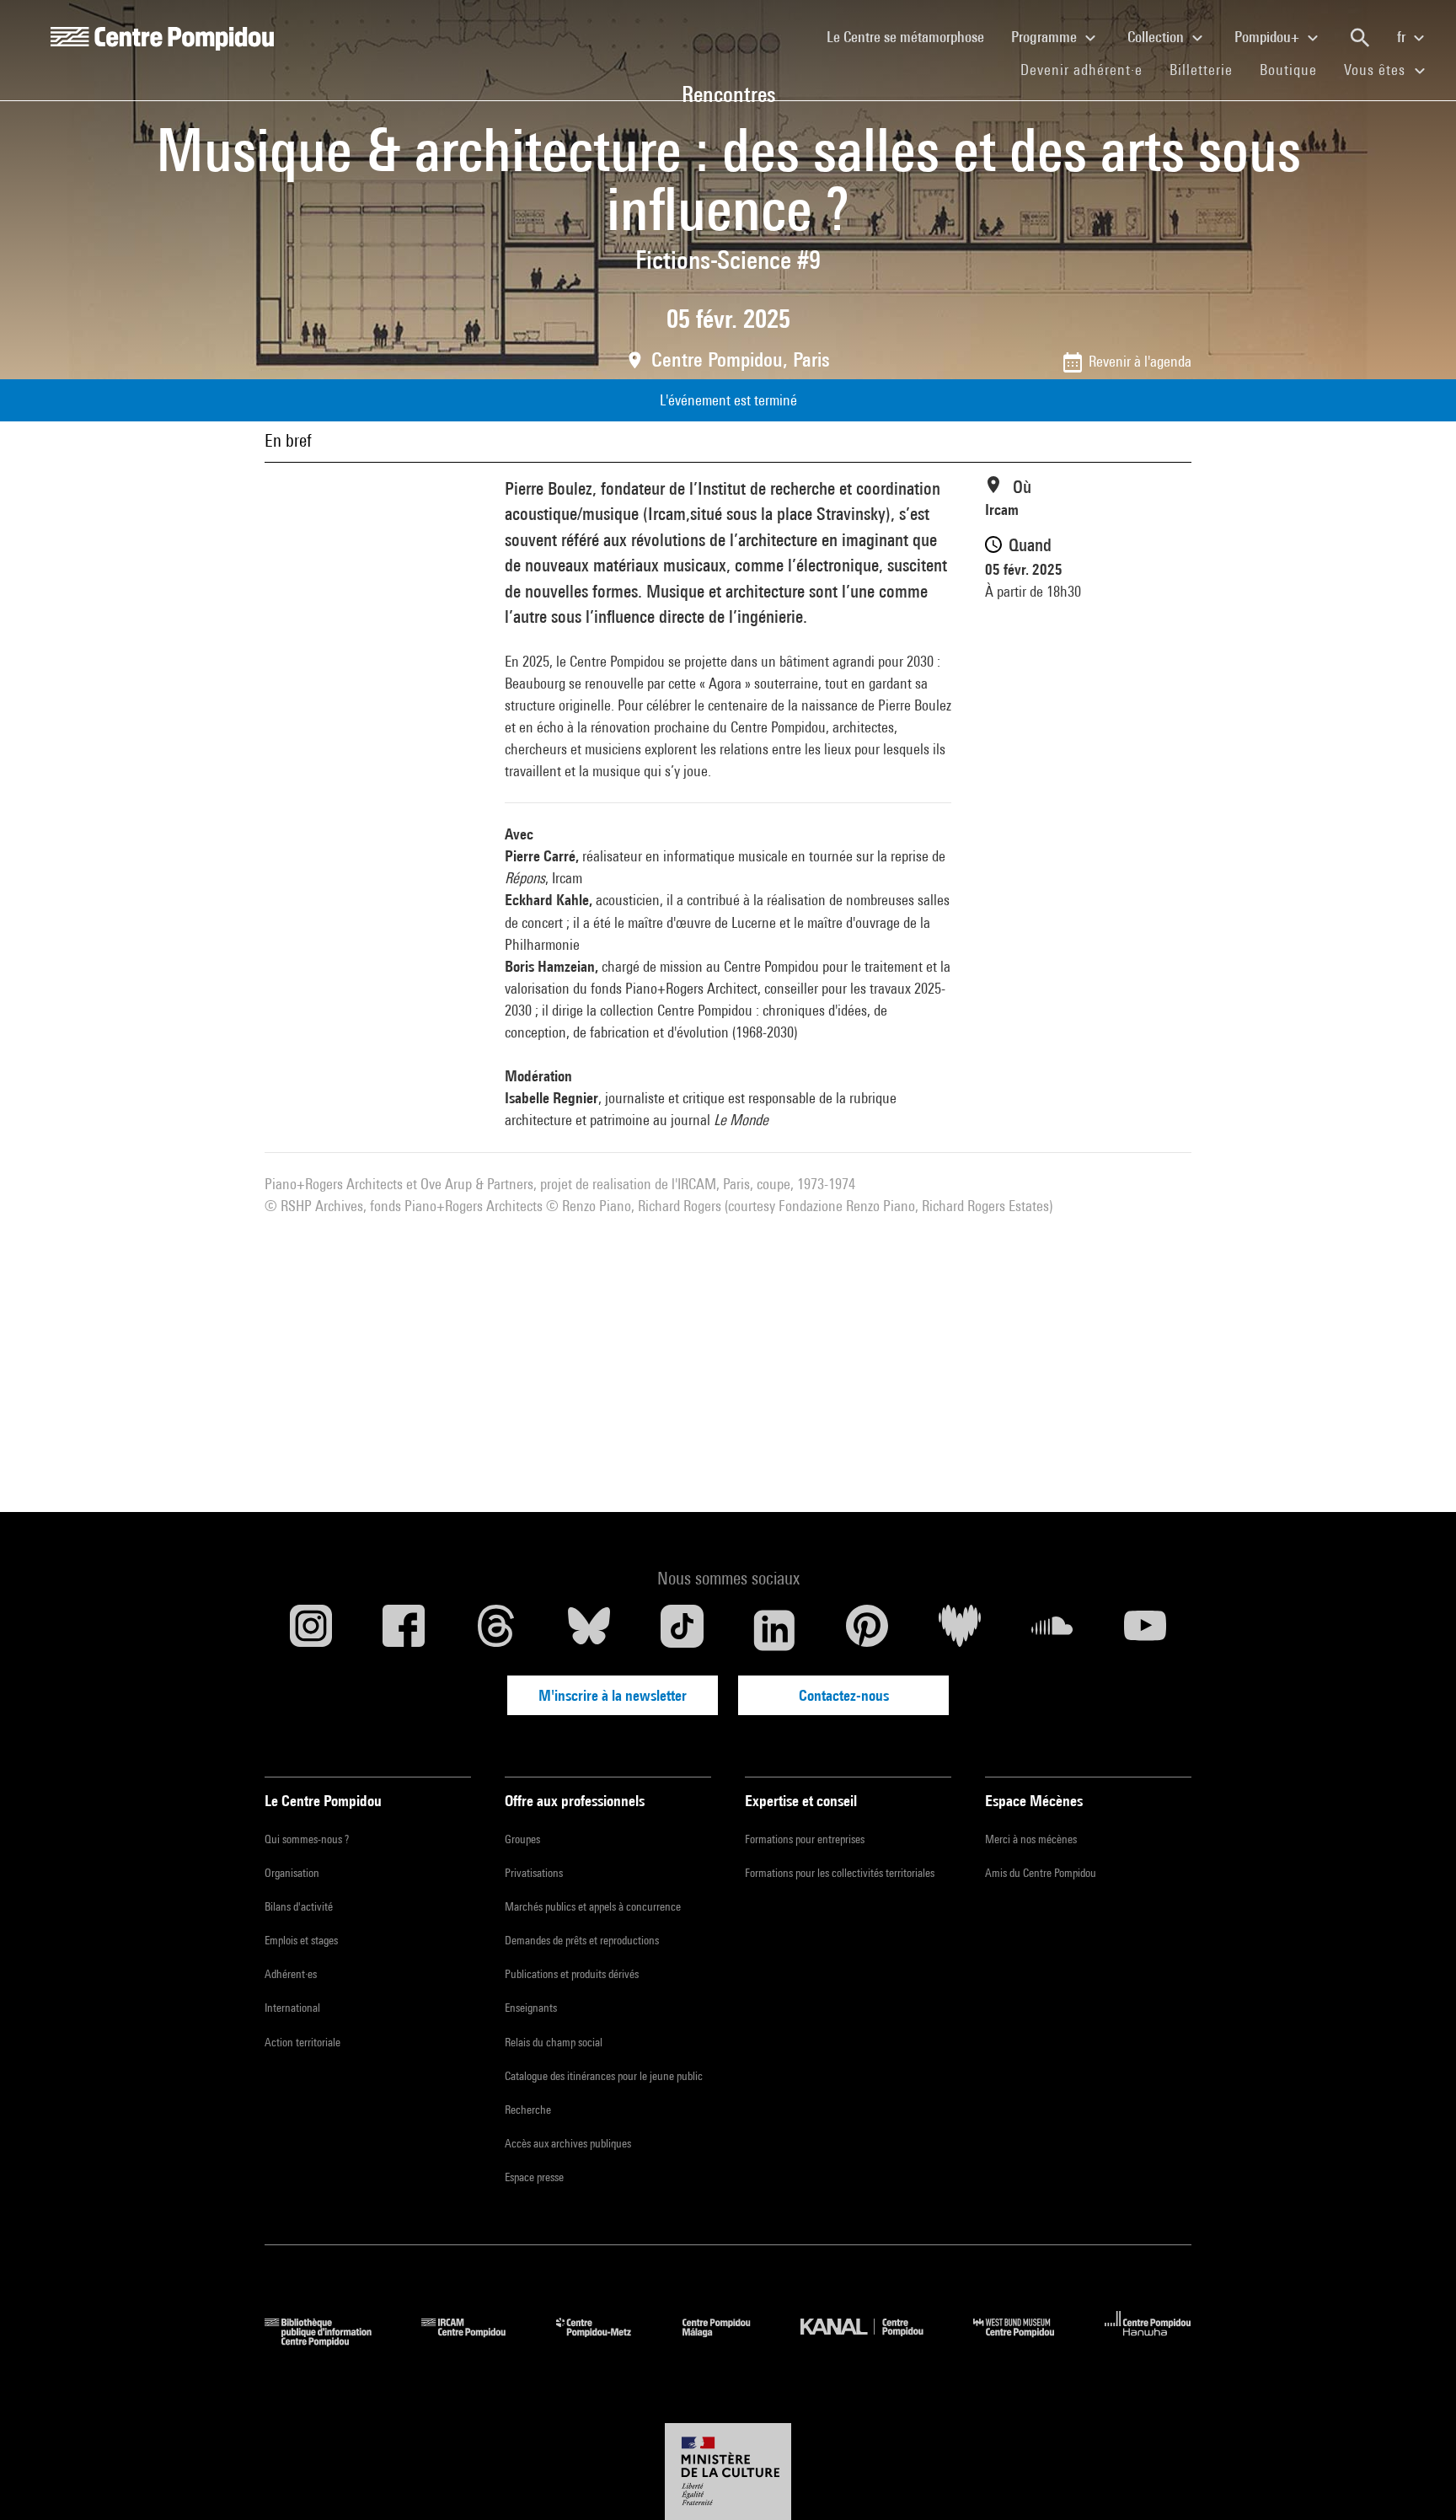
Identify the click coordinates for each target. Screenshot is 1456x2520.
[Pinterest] (867, 1630)
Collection (1157, 37)
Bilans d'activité (299, 1906)
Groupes (522, 1839)
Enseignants (531, 2008)
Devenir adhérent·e (1088, 69)
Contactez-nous (844, 1695)
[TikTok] (682, 1630)
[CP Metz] (606, 2341)
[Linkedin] (774, 1630)
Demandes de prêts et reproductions (582, 1940)
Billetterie (1201, 70)
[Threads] (496, 1630)
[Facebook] (404, 1630)
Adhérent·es (291, 1974)
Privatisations (534, 1873)
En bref (288, 440)
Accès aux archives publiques (568, 2143)
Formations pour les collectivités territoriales (840, 1873)
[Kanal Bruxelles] (874, 2341)
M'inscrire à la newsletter (613, 1695)
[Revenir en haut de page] (1416, 2480)
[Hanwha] (1148, 2341)
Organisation (292, 1873)
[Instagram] (311, 1630)
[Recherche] (1360, 38)
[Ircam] (476, 2341)
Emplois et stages (301, 1940)
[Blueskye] (589, 1630)
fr (1403, 37)
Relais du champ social (554, 2042)
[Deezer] (960, 1630)
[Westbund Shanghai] (1026, 2341)
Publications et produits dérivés (572, 1974)
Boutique (1295, 69)
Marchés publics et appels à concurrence (593, 1906)
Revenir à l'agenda (1140, 361)
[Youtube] (1145, 1630)
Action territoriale (302, 2042)
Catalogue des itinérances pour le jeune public (604, 2076)
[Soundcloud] (1052, 1630)
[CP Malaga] (729, 2341)
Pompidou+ (1269, 37)
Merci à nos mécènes (1031, 1839)
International (292, 2008)
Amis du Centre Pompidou (1041, 1873)
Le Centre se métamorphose (912, 36)
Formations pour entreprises (805, 1839)
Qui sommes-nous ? (307, 1839)
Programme (1046, 37)
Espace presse (534, 2177)
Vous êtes (1377, 70)
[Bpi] (330, 2341)
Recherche (528, 2110)
